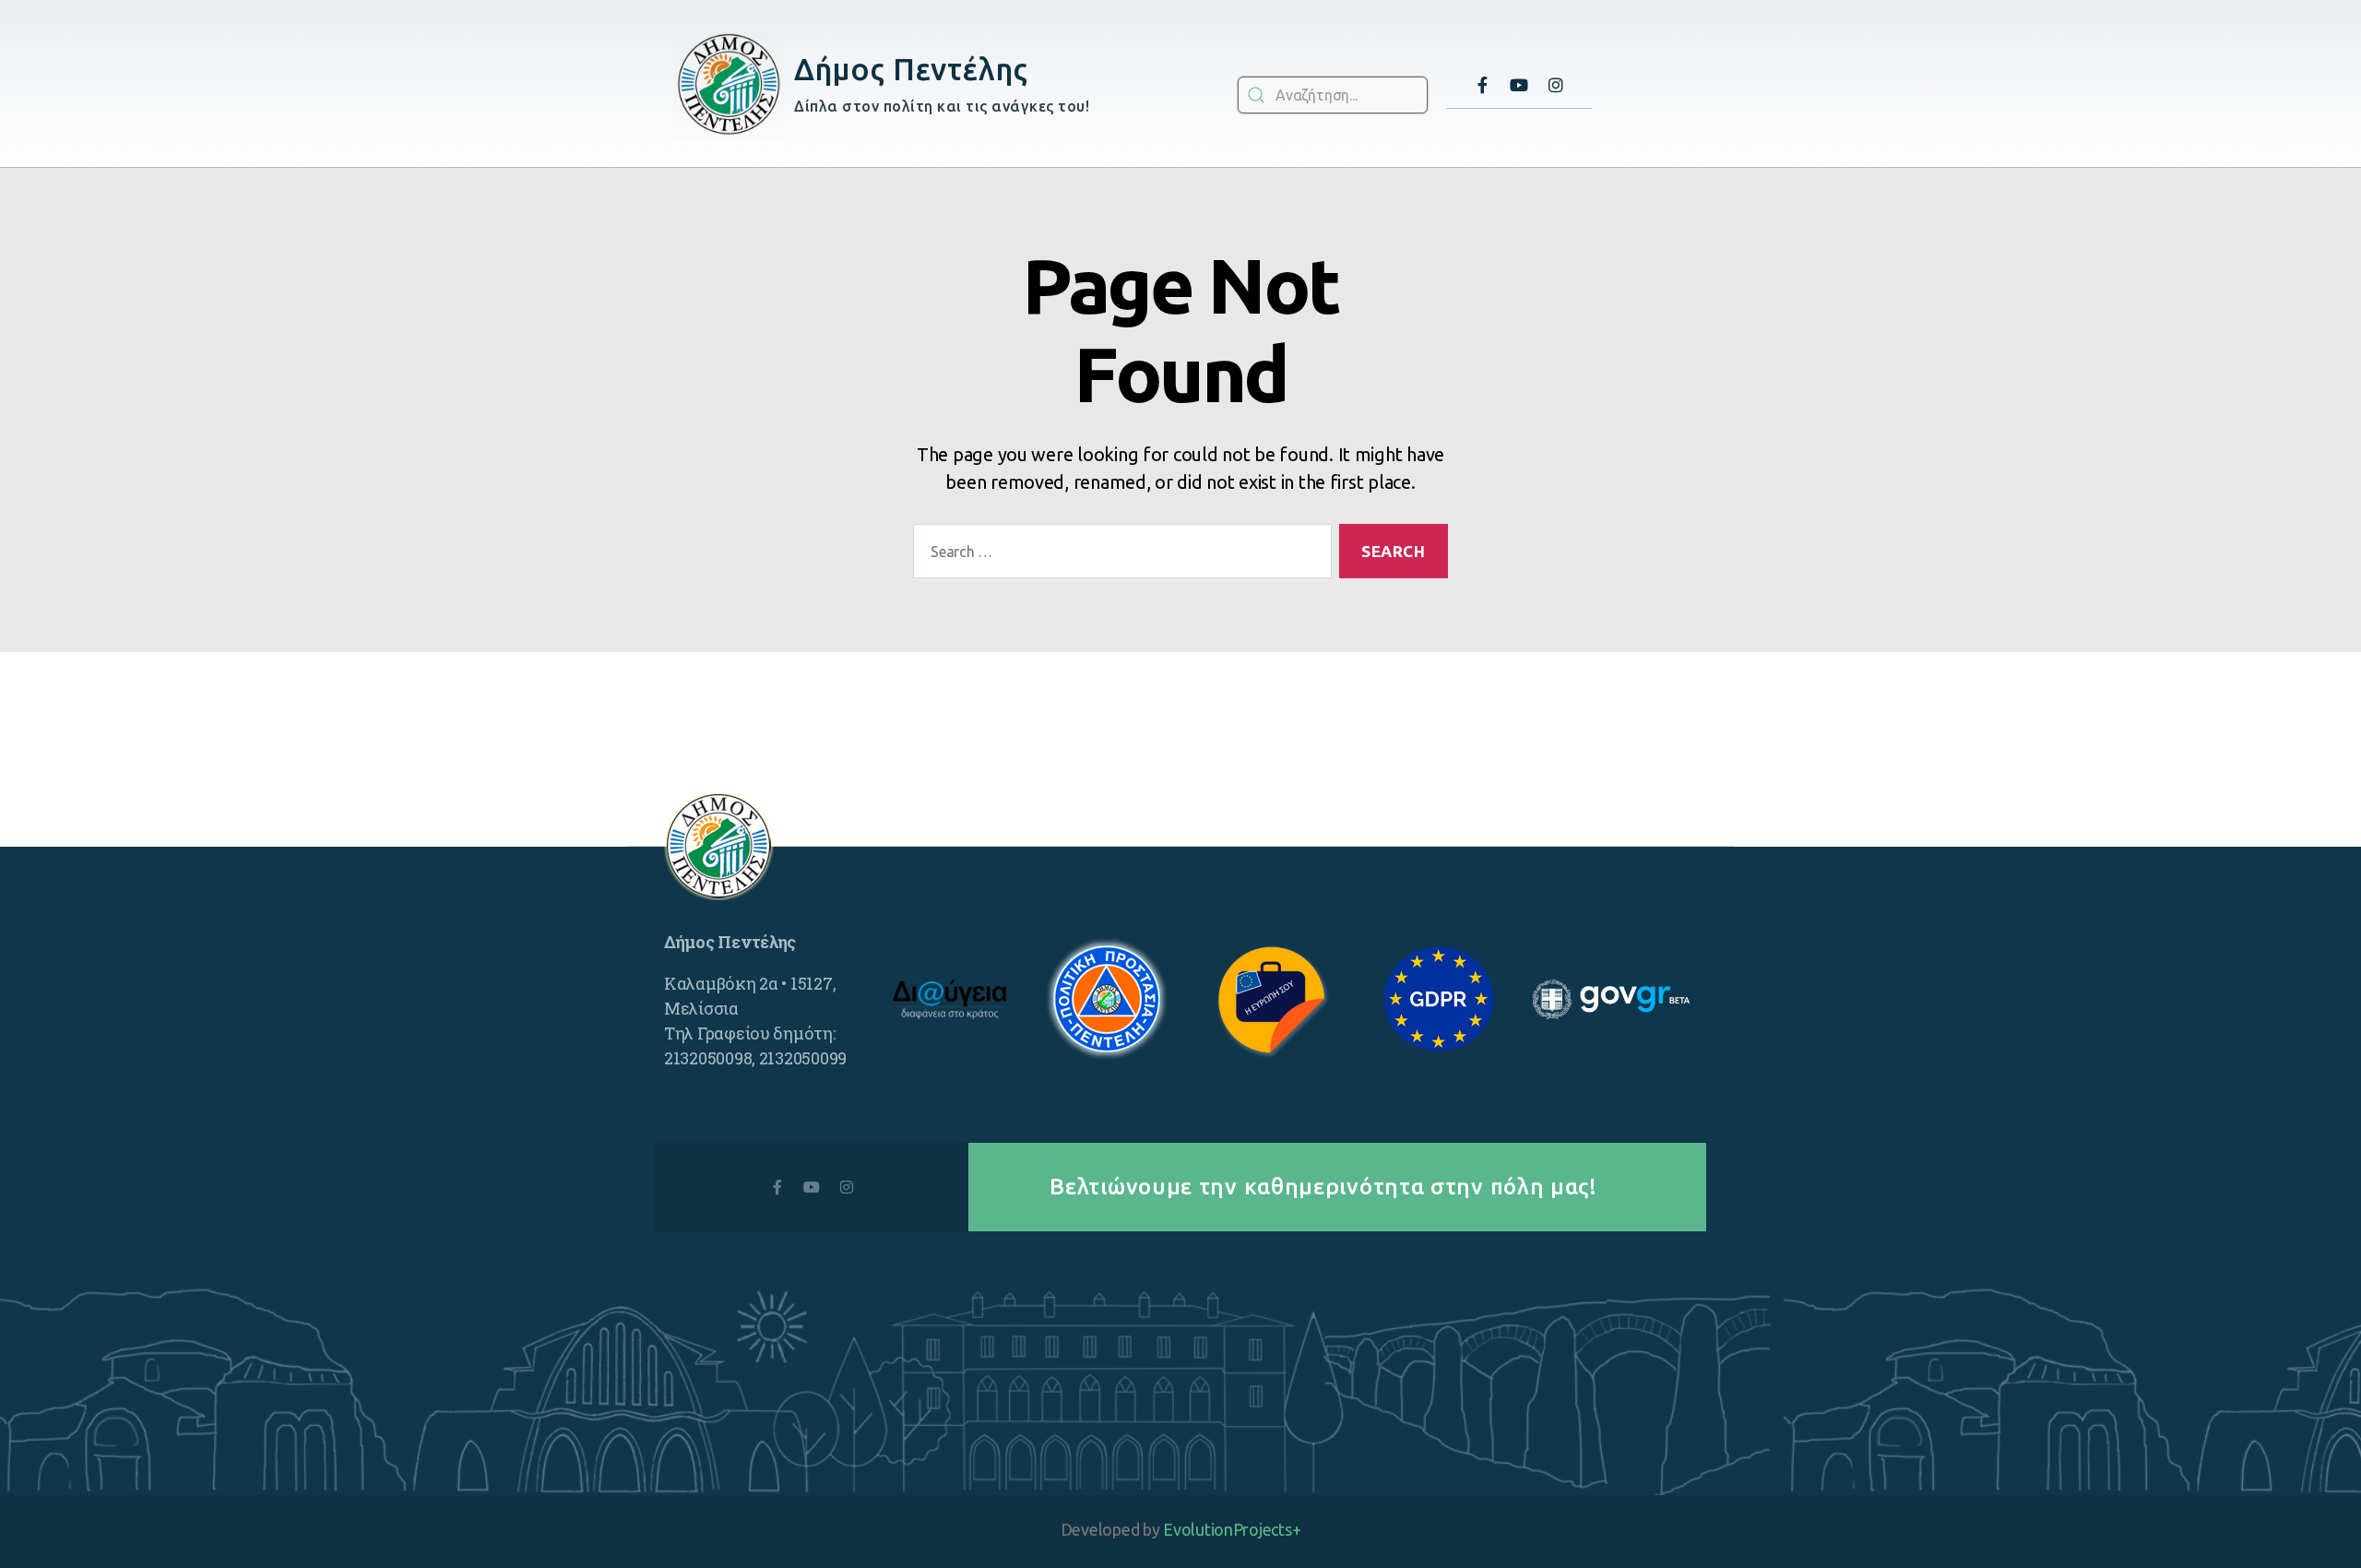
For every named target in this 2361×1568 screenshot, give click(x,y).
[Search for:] (1119, 555)
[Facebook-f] (1482, 85)
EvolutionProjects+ (1232, 1529)
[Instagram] (1556, 85)
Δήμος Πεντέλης (911, 69)
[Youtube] (1519, 85)
